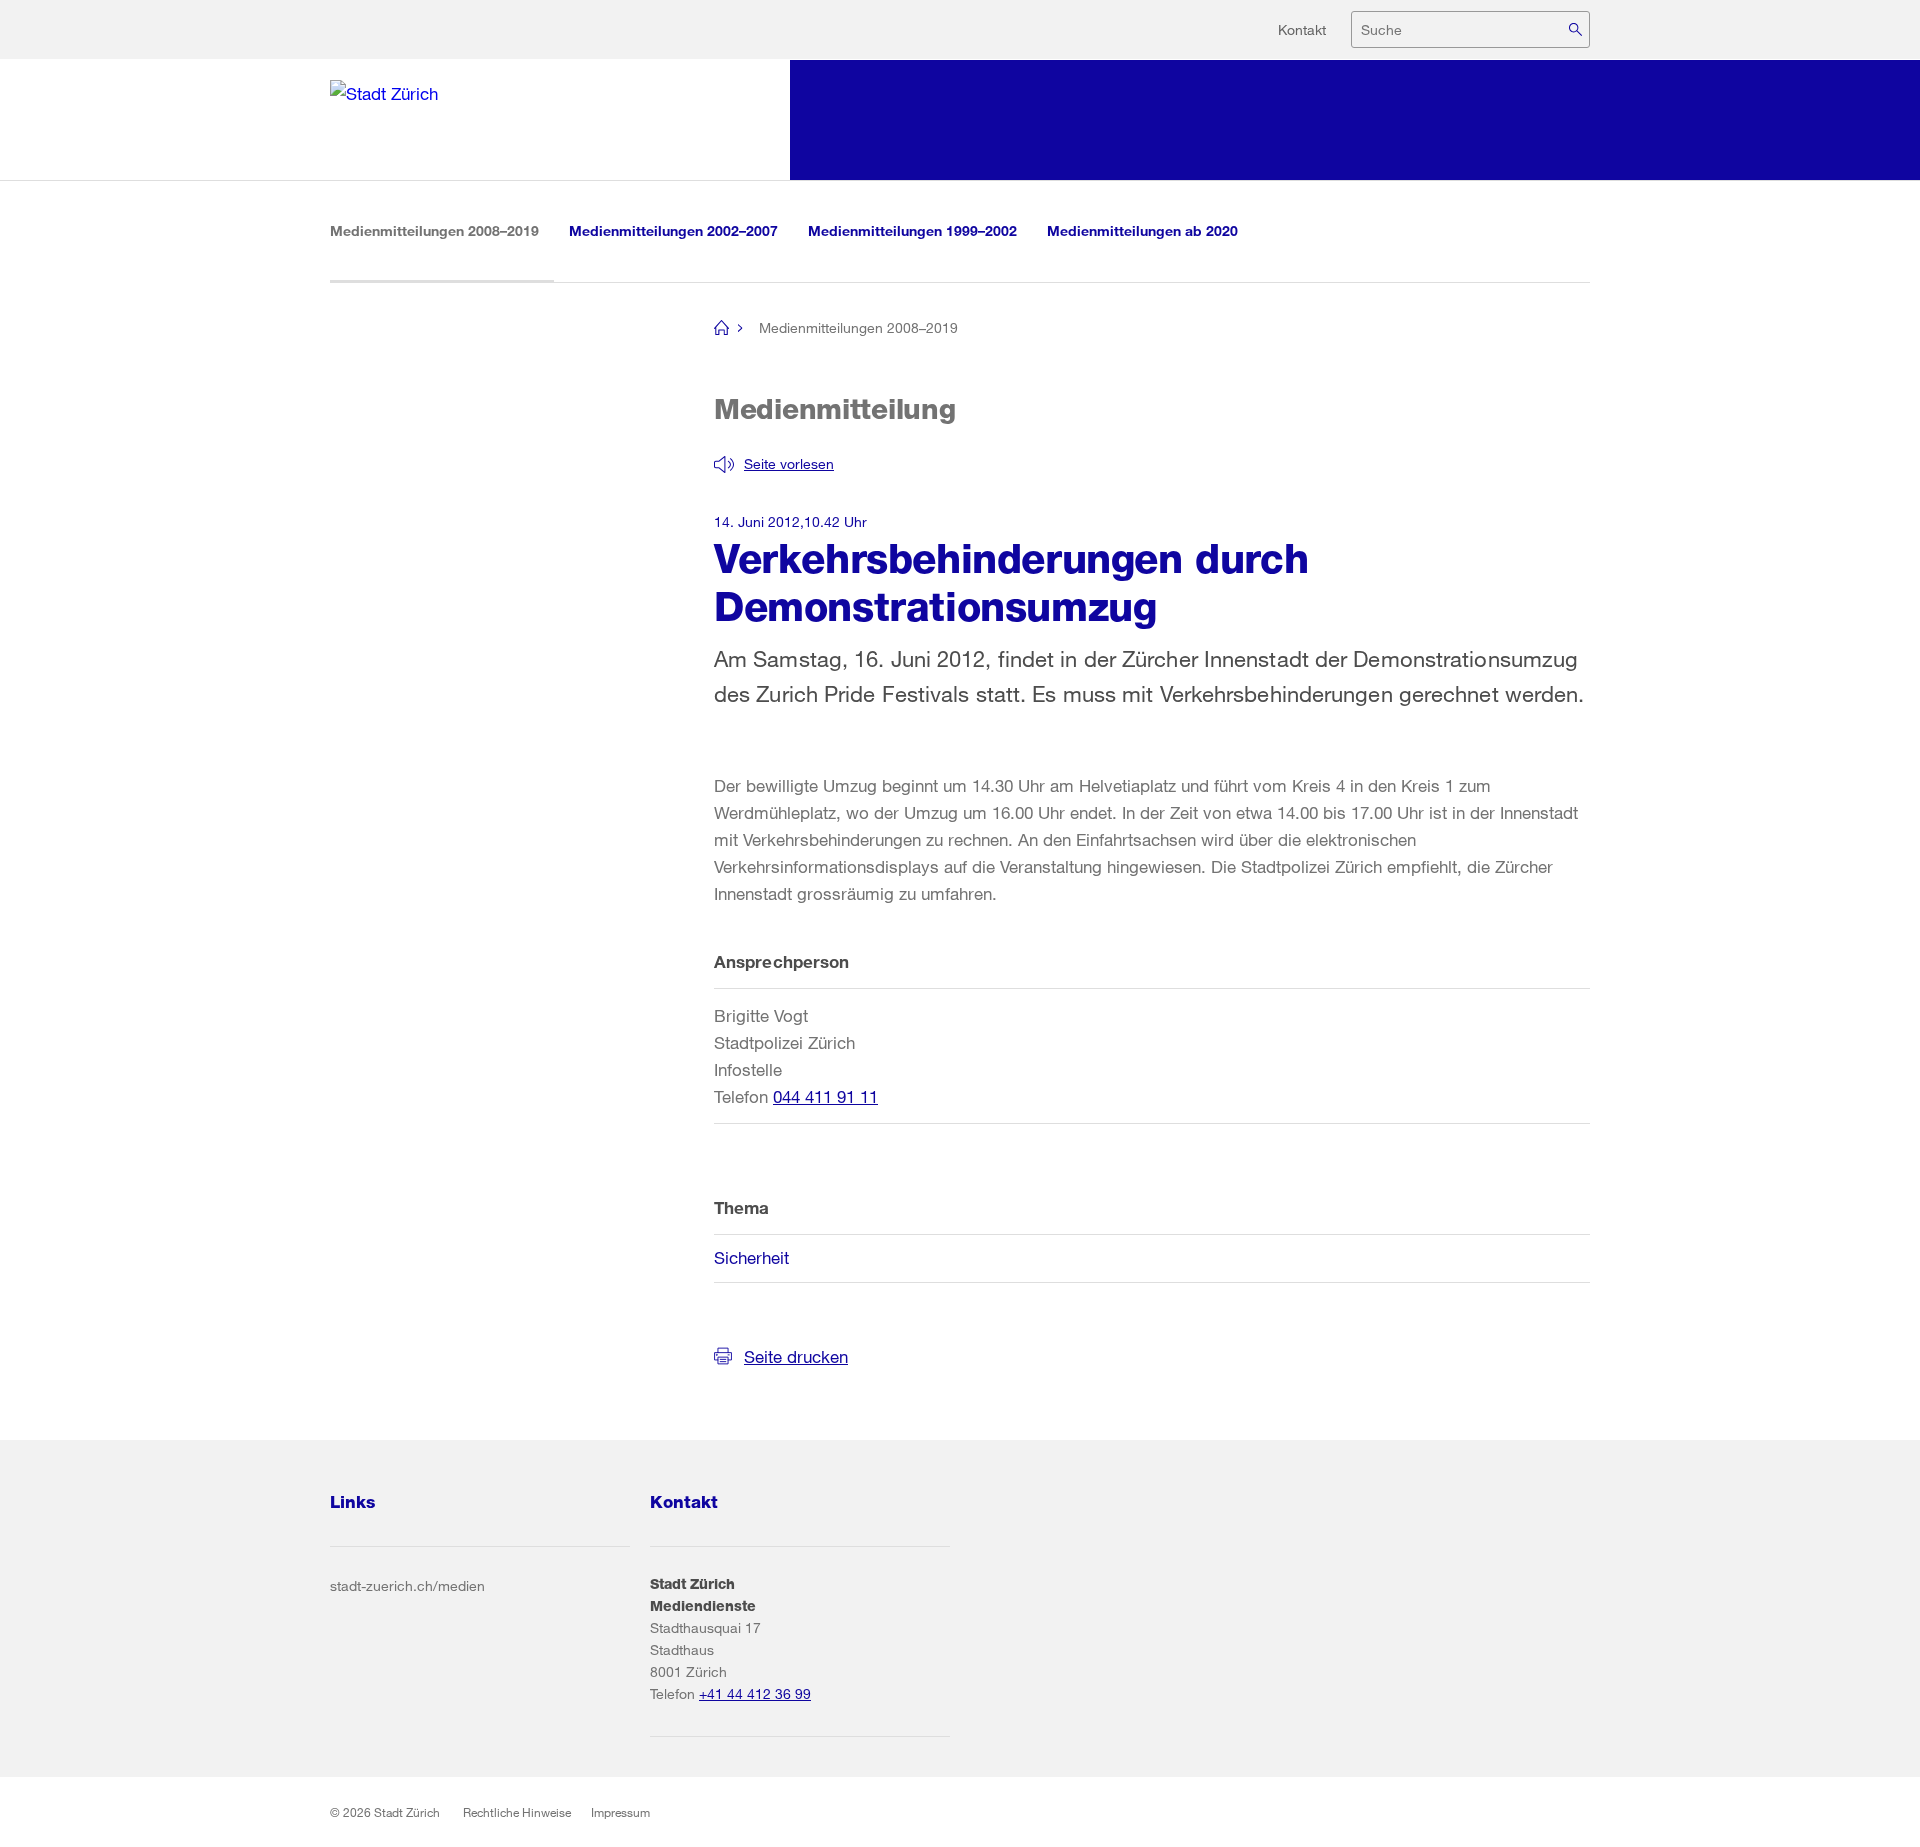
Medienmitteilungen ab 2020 (1142, 230)
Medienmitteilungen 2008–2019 (442, 230)
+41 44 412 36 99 (755, 1693)
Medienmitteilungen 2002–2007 (673, 230)
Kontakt (1302, 29)
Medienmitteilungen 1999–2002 (912, 230)
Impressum (620, 1812)
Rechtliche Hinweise (517, 1812)
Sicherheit (751, 1257)
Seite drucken (796, 1356)
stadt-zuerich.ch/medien (407, 1585)
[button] (774, 464)
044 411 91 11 (825, 1096)
